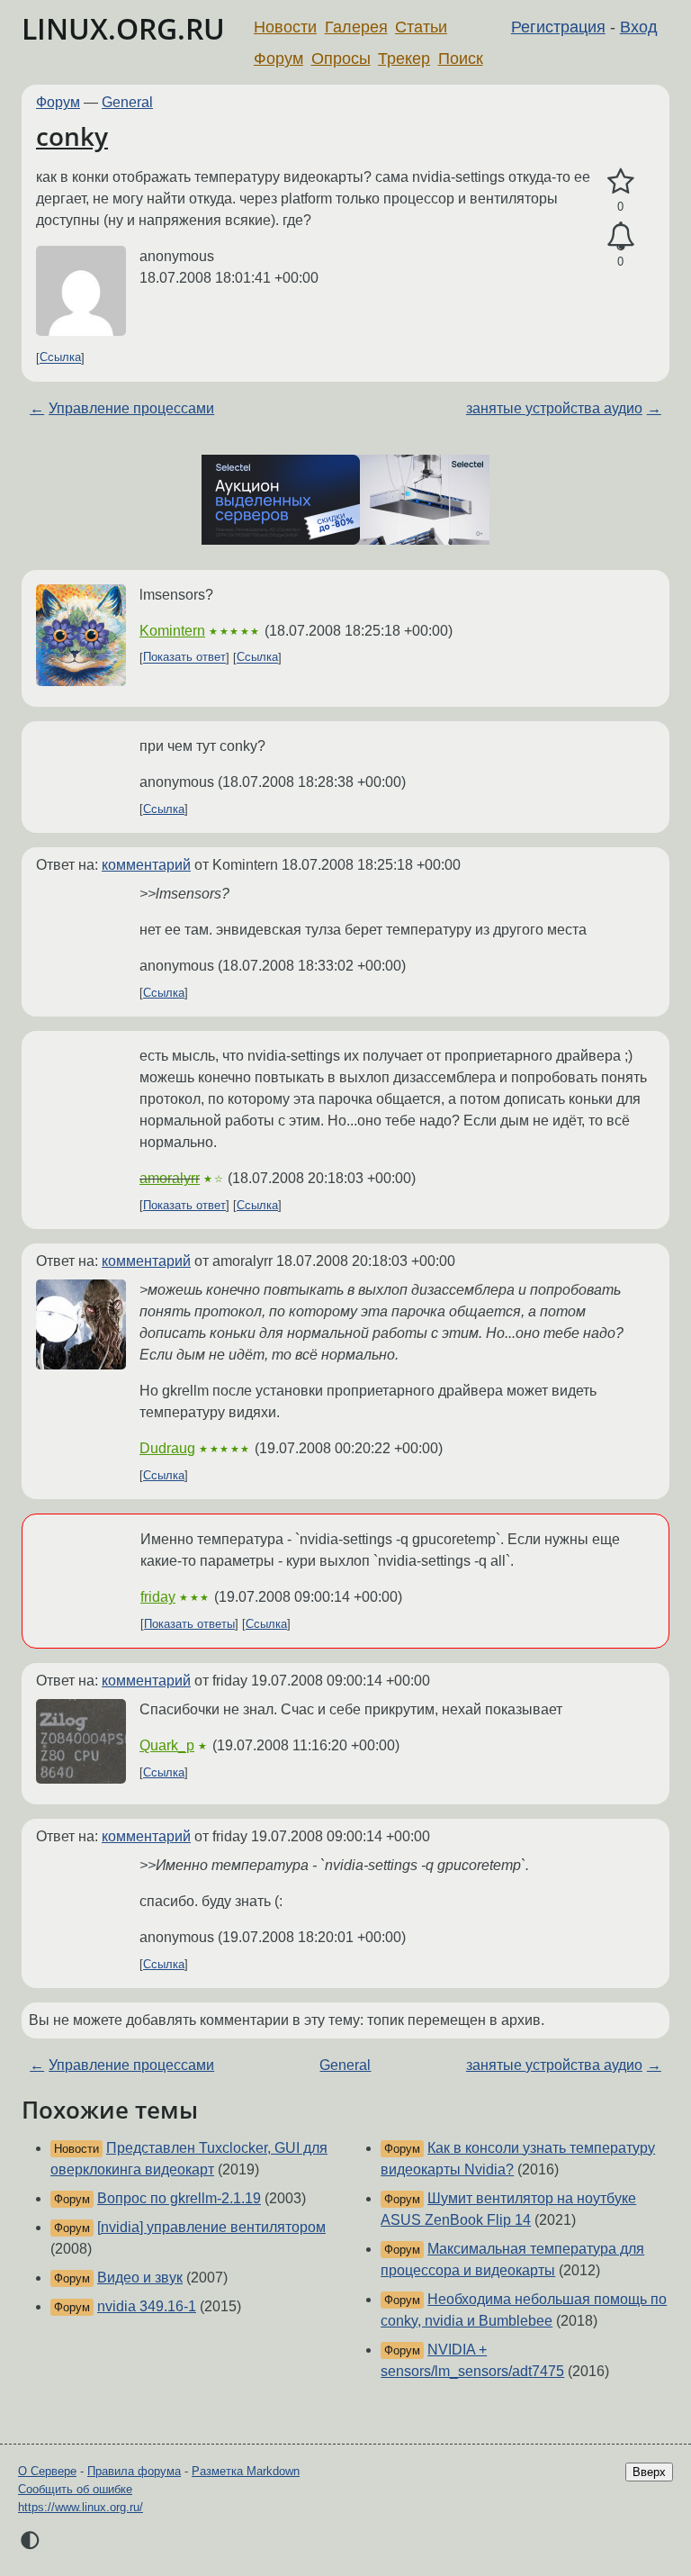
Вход (639, 27)
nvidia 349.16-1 (147, 2306)
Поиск (461, 59)
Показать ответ (184, 658)
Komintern (172, 631)
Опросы (341, 59)
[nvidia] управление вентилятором (211, 2227)
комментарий (146, 865)
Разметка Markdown (246, 2471)
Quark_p (167, 1745)
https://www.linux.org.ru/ (81, 2507)
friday (158, 1597)
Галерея (356, 27)
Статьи (421, 27)
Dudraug (167, 1448)
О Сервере (47, 2471)
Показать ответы (189, 1624)
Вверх (649, 2472)
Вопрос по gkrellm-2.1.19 (179, 2198)
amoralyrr (170, 1178)
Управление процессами (131, 408)
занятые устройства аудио (554, 408)
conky (72, 136)
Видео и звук (140, 2278)
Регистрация (558, 27)
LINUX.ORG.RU (123, 28)
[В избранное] (620, 182)
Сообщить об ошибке (75, 2489)
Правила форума (134, 2471)
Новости (285, 27)
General (127, 102)
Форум (278, 59)
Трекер (404, 59)
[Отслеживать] (620, 237)
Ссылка (60, 358)
